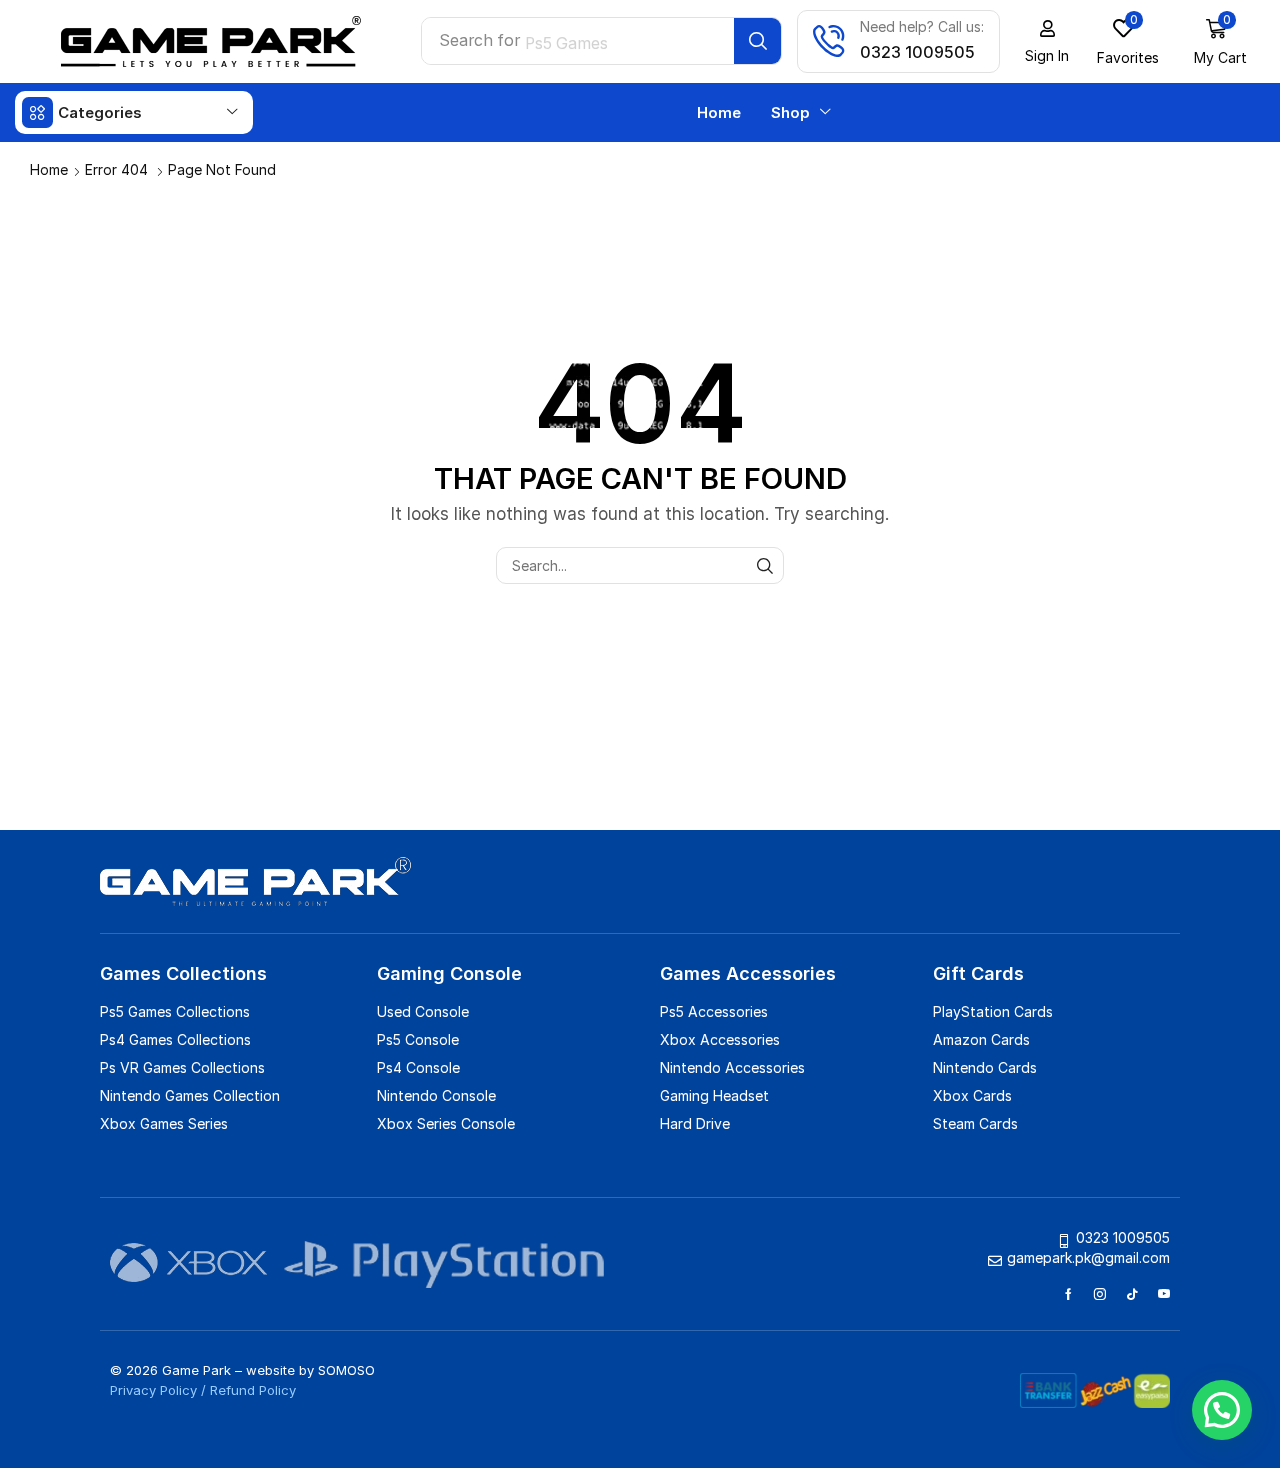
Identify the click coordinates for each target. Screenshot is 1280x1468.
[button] (1047, 42)
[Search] (757, 41)
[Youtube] (1164, 1294)
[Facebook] (1068, 1294)
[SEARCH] (765, 565)
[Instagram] (1100, 1294)
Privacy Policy (153, 1390)
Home (49, 169)
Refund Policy (253, 1390)
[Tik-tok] (1132, 1294)
